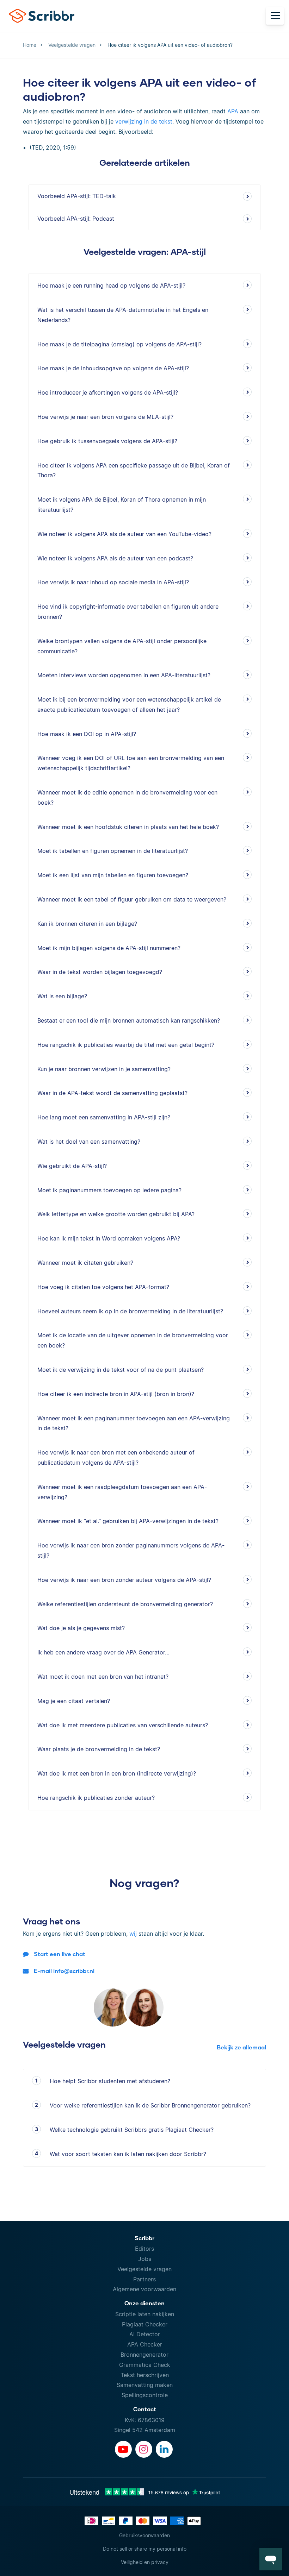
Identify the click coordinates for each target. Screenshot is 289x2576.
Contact (145, 2409)
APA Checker (145, 2344)
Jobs (145, 2259)
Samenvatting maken (145, 2385)
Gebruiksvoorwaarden (144, 2535)
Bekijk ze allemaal (241, 2047)
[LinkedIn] (164, 2449)
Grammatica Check (145, 2365)
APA (233, 111)
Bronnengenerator (144, 2355)
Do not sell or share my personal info (145, 2549)
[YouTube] (123, 2449)
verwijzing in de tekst (144, 121)
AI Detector (145, 2334)
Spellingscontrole (145, 2395)
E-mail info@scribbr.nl (64, 1971)
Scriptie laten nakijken (145, 2314)
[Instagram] (144, 2449)
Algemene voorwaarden (144, 2289)
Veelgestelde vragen (144, 2269)
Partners (144, 2279)
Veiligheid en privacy (145, 2562)
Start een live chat (60, 1954)
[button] (271, 2559)
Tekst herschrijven (145, 2375)
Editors (144, 2249)
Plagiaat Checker (145, 2324)
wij (133, 1934)
